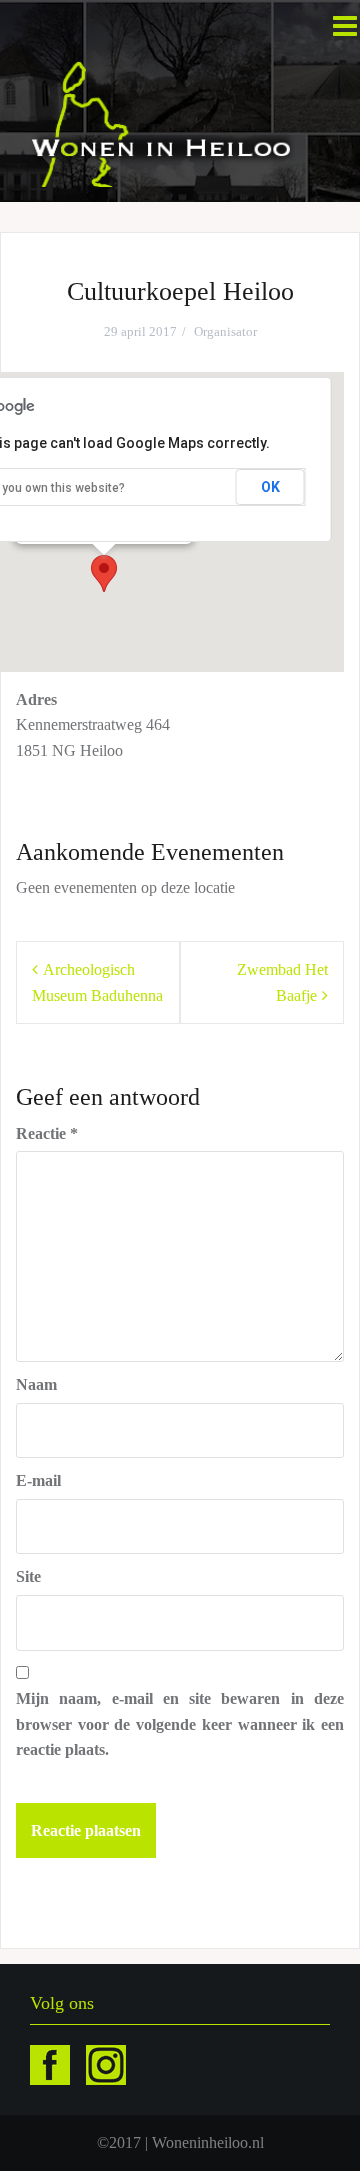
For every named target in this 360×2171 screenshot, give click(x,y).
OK (270, 487)
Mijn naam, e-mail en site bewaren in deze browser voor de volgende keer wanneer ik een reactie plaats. (180, 1724)
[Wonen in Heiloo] (162, 122)
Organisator (225, 331)
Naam (36, 1384)
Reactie (47, 1133)
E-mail (38, 1480)
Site (28, 1576)
